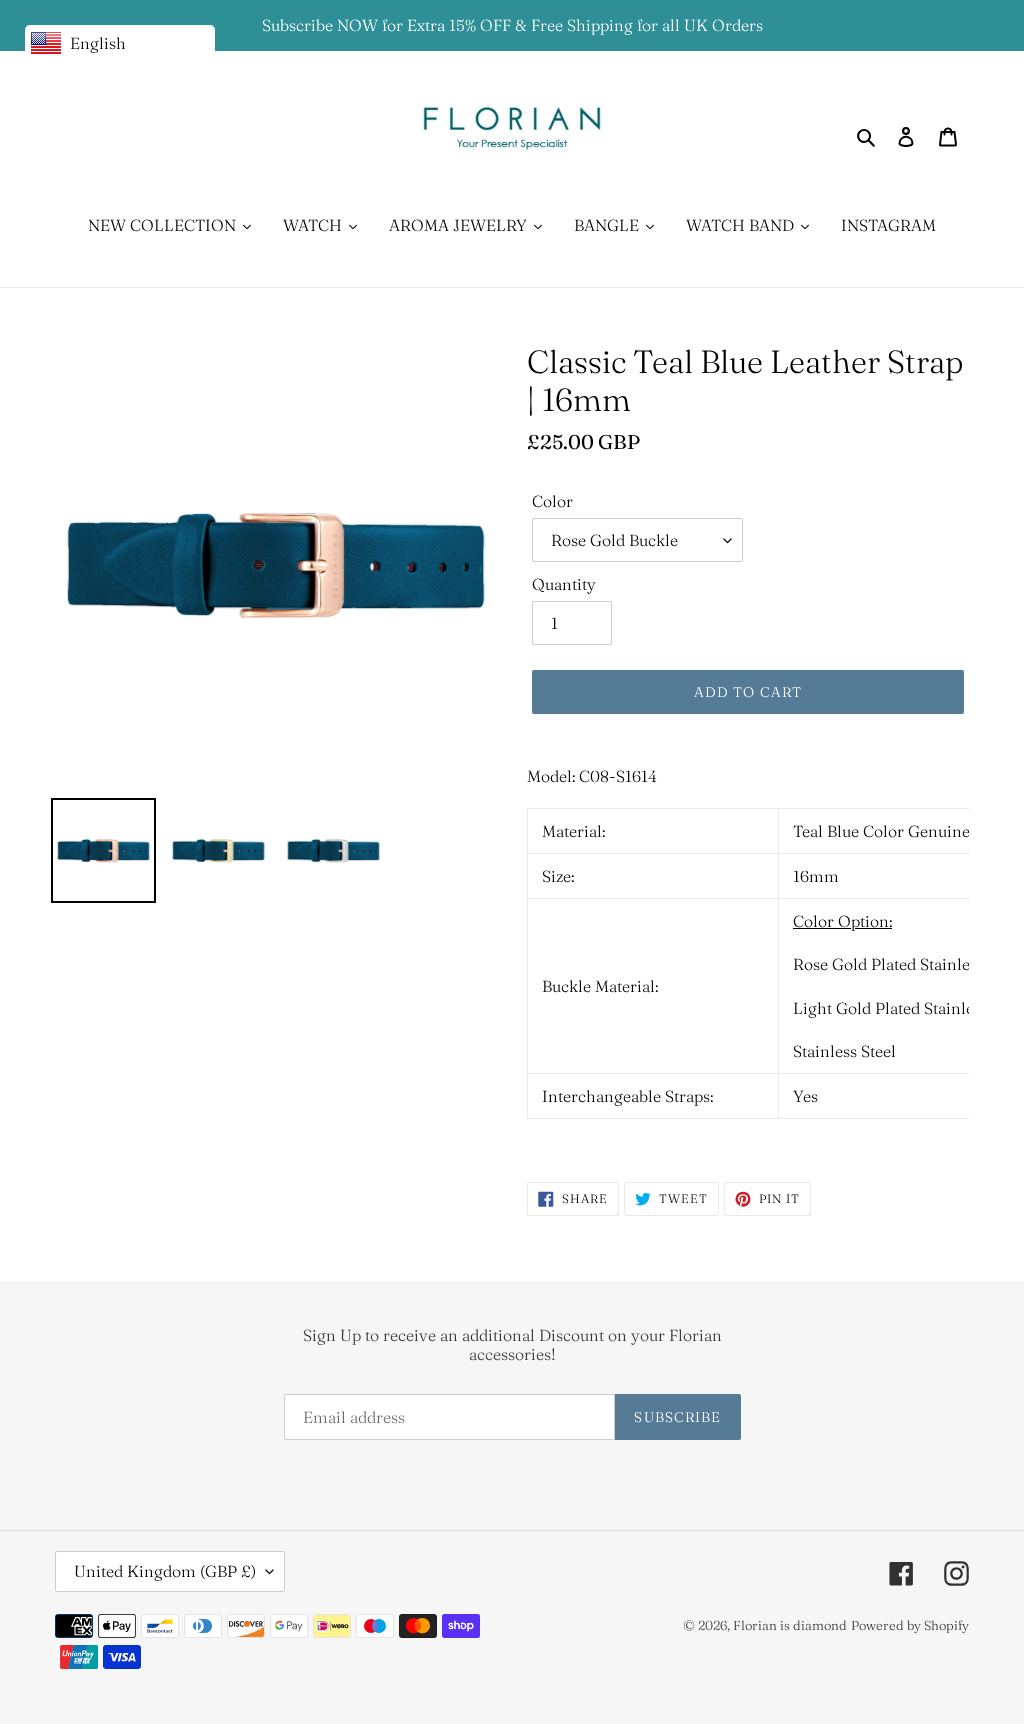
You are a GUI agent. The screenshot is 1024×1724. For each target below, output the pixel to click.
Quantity (564, 584)
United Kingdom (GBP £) (165, 1571)
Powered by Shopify (910, 1625)
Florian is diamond (790, 1625)
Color (552, 501)
